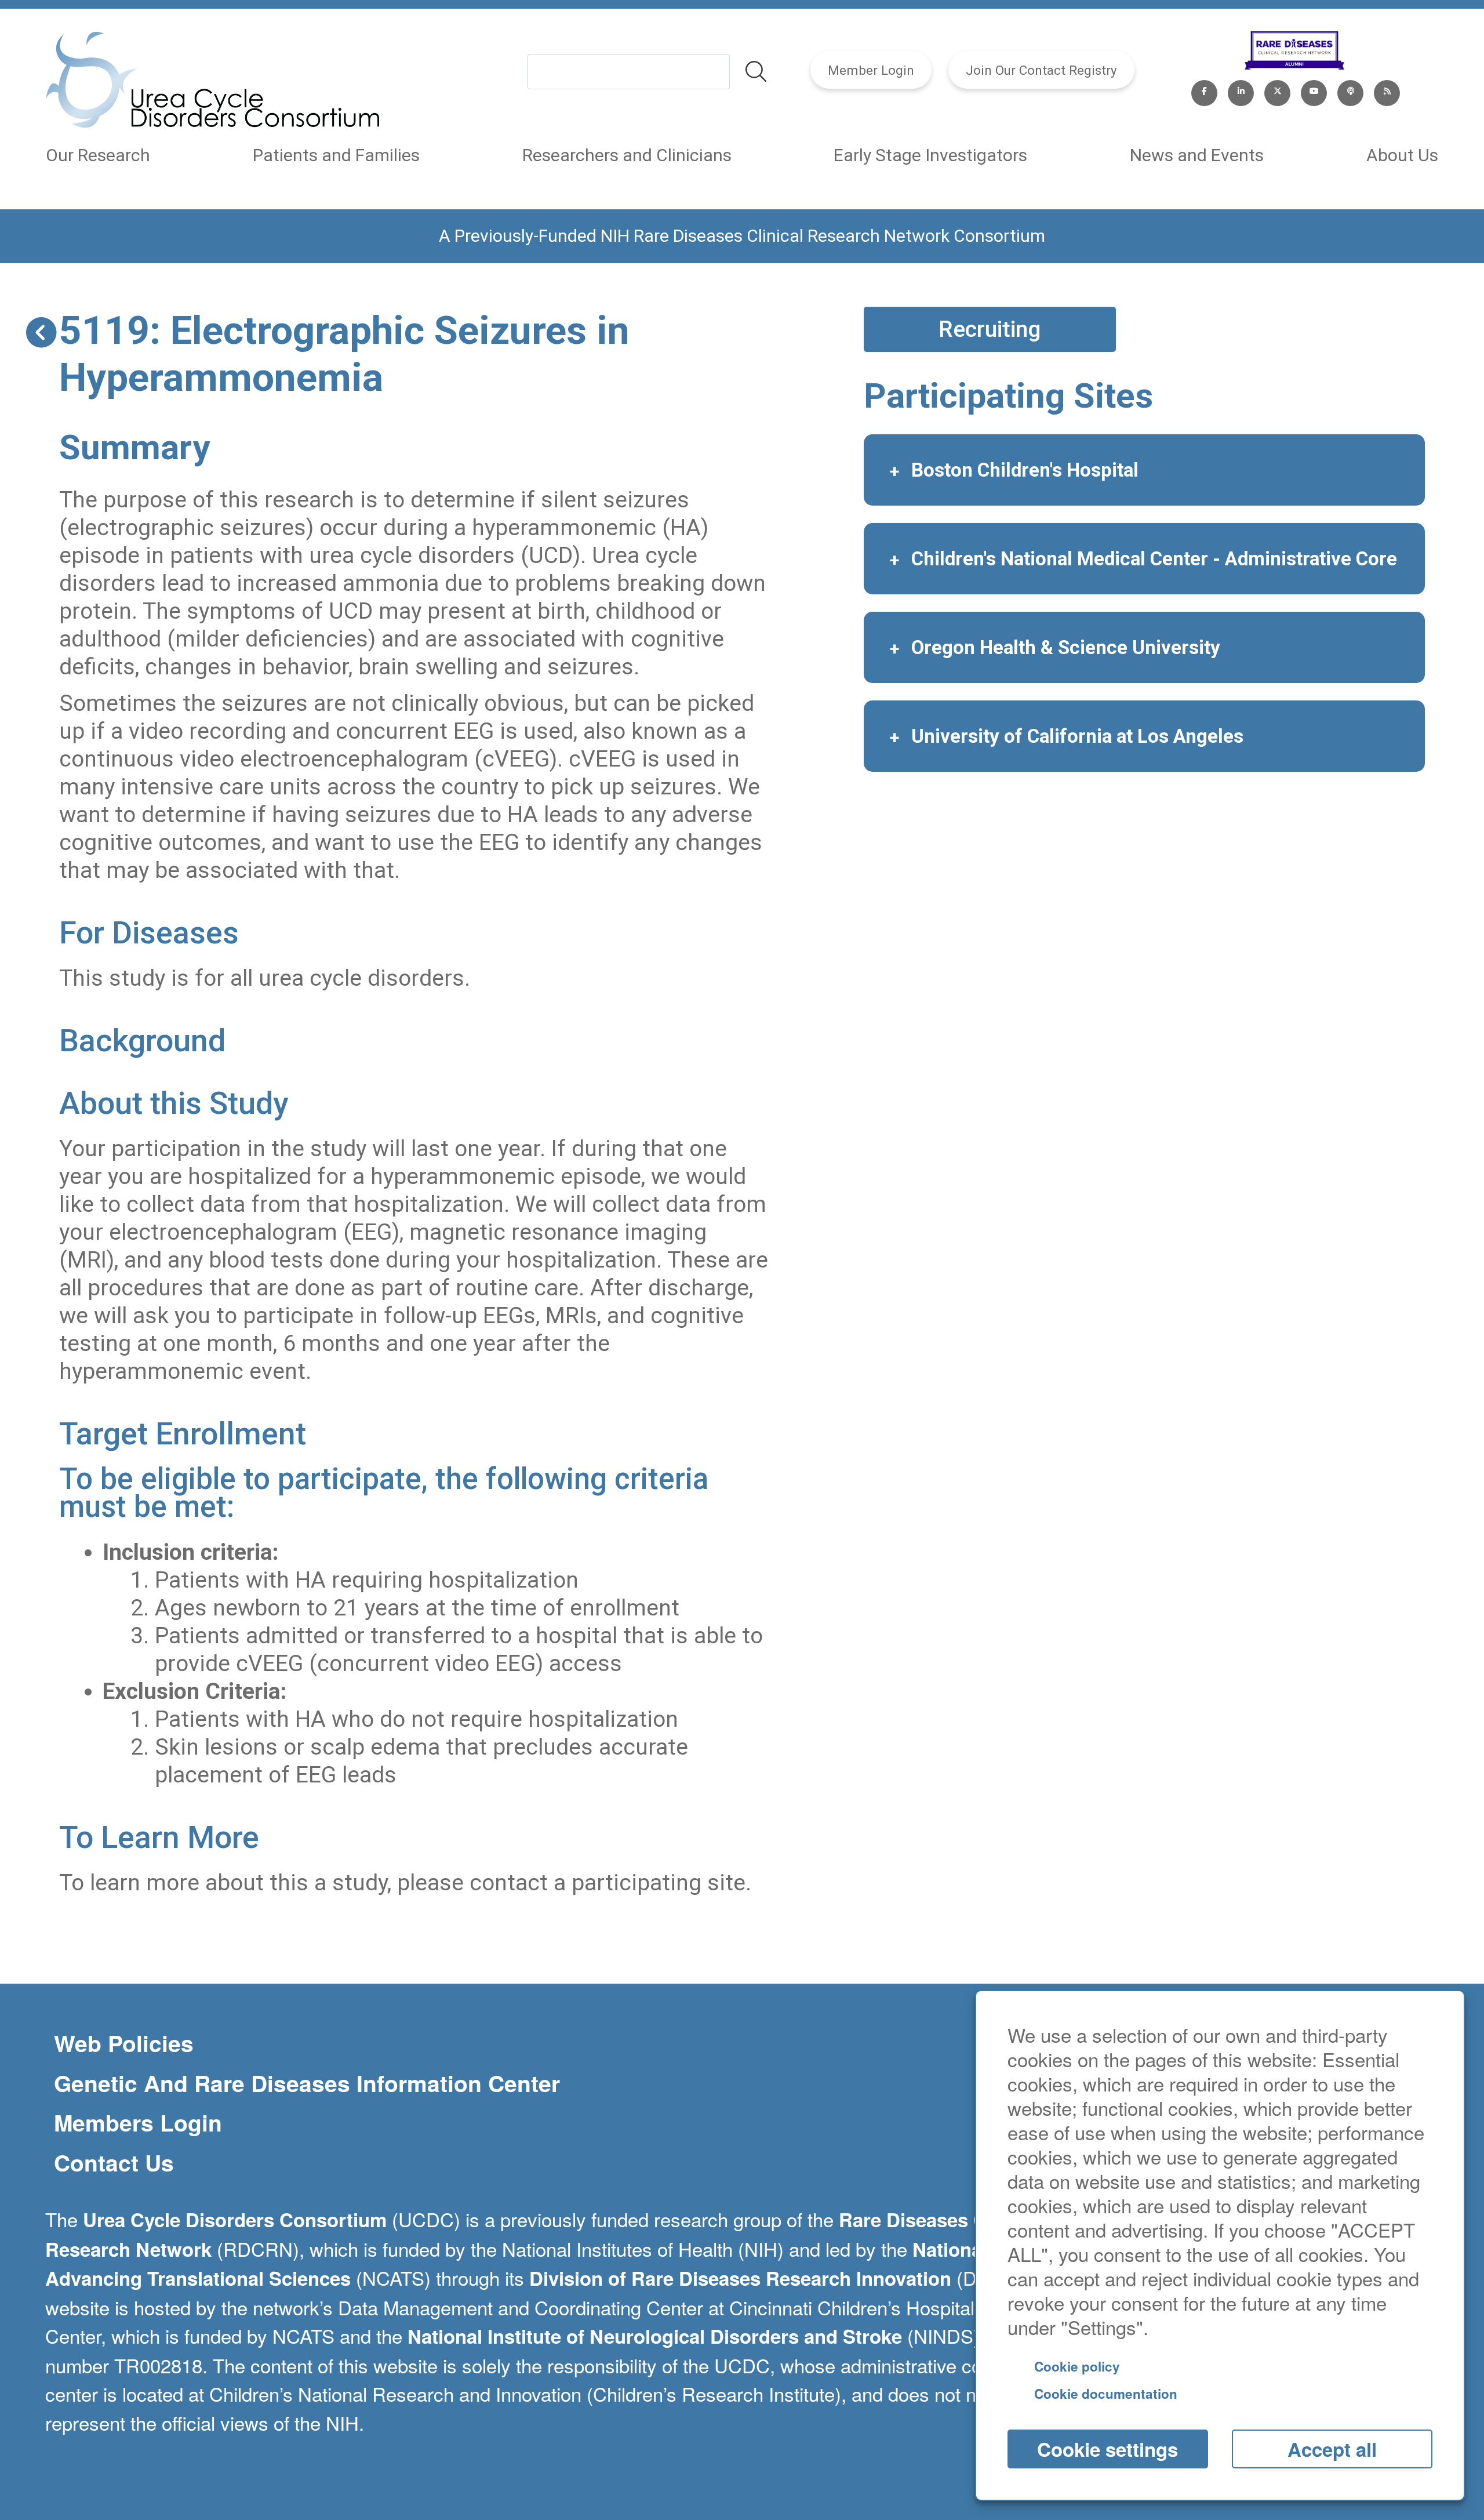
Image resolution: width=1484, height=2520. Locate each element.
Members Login (138, 2123)
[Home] (212, 82)
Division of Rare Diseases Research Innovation (740, 2278)
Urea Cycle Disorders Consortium (235, 2219)
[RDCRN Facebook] (1204, 90)
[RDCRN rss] (1387, 90)
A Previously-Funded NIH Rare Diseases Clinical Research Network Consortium (742, 236)
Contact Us (114, 2163)
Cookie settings (1107, 2449)
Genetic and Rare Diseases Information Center (307, 2083)
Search (756, 71)
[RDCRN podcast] (1350, 90)
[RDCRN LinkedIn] (1241, 90)
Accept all (1332, 2449)
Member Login (871, 70)
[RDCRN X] (1277, 90)
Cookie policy (1077, 2366)
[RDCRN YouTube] (1314, 90)
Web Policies (124, 2043)
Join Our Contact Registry (1041, 70)
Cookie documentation (1106, 2394)
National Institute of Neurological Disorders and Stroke (655, 2336)
